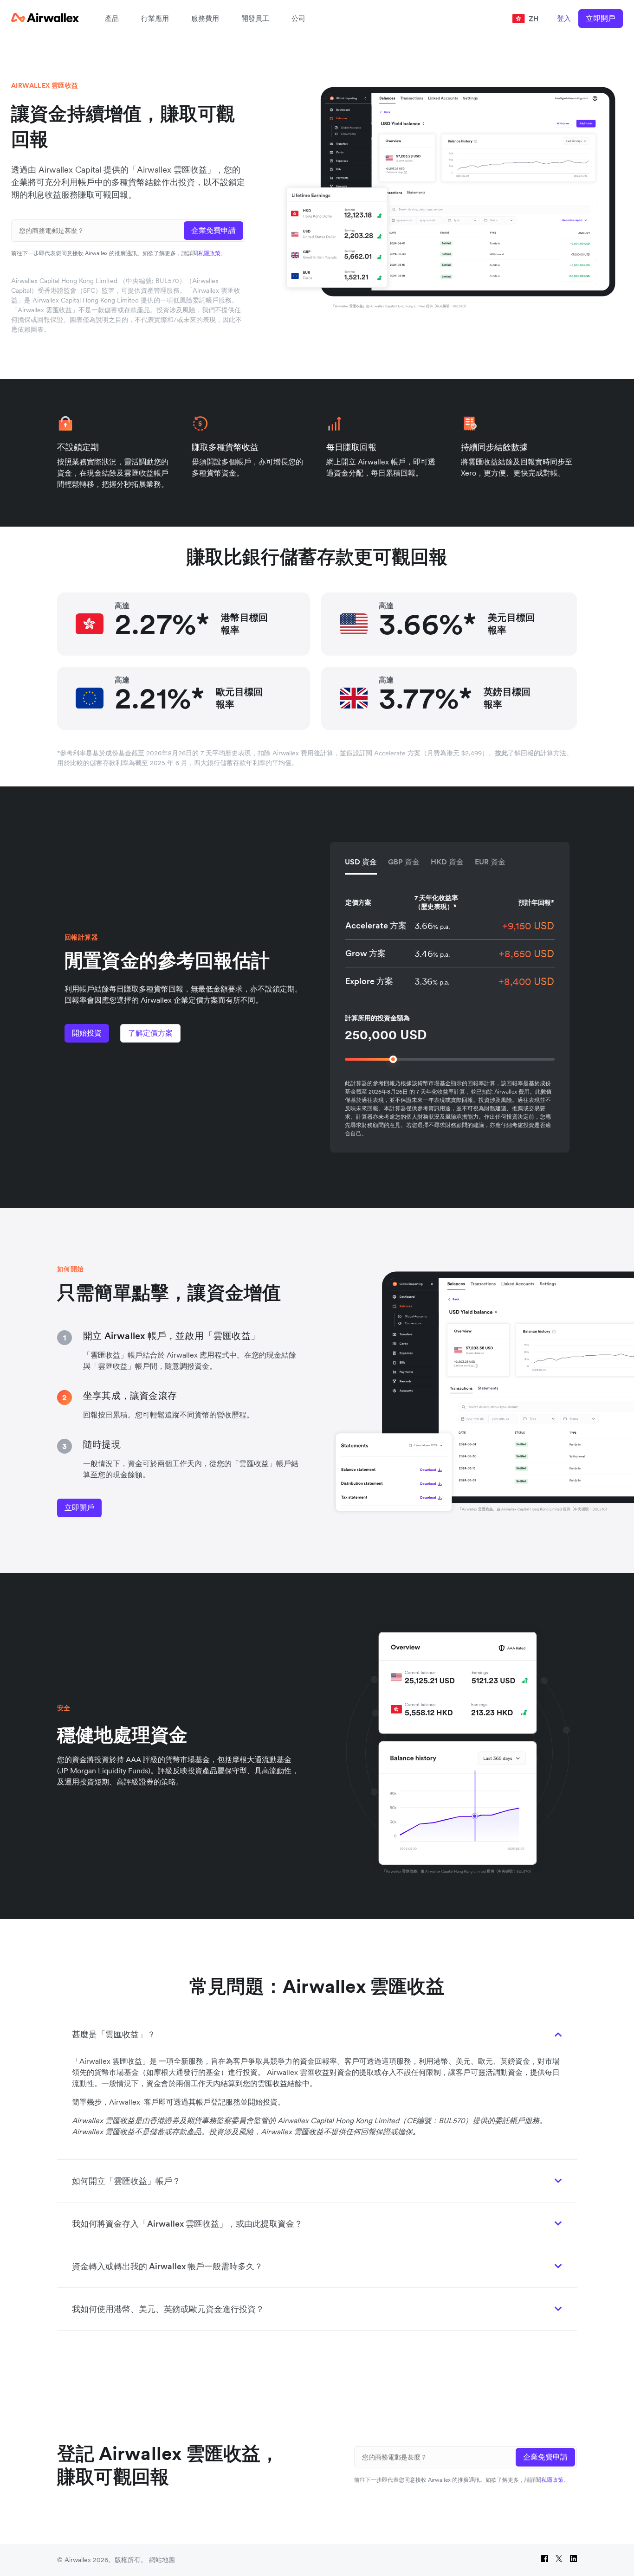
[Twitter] (559, 2560)
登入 (564, 18)
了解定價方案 (150, 1033)
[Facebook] (545, 2560)
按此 (501, 753)
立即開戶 (601, 18)
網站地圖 (162, 2560)
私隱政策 (209, 253)
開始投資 (87, 1033)
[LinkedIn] (573, 2560)
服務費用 (205, 18)
